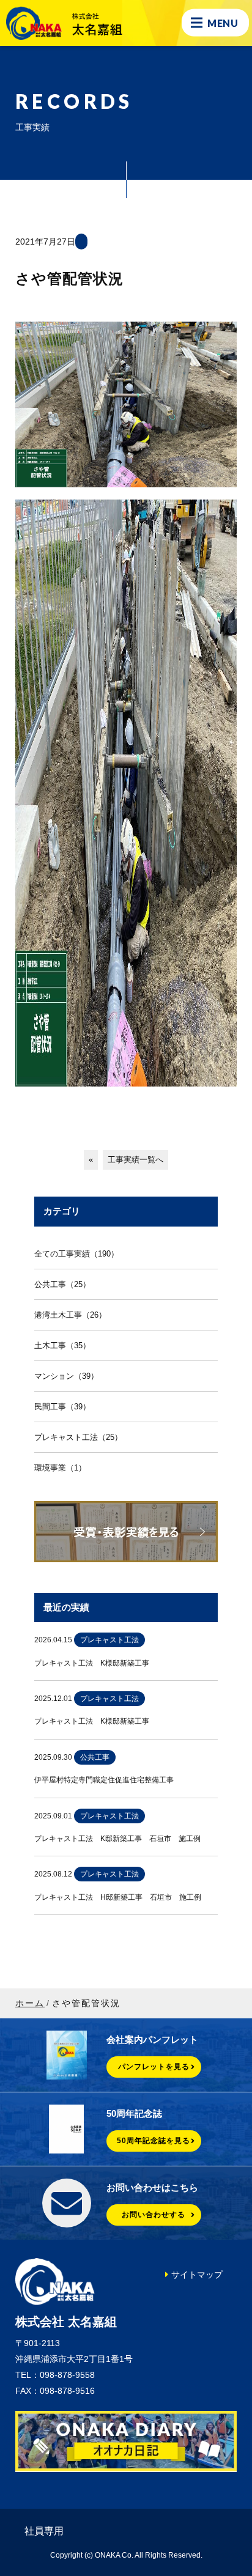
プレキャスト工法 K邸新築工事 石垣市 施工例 (117, 1839)
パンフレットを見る (154, 2067)
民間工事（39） (62, 1407)
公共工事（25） (62, 1284)
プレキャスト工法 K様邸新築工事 (92, 1663)
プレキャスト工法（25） (78, 1437)
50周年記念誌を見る (154, 2141)
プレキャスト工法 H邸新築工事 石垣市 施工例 (118, 1897)
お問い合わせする (154, 2215)
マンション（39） (66, 1376)
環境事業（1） (60, 1468)
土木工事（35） (62, 1345)
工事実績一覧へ (135, 1160)
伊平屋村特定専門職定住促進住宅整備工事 (104, 1780)
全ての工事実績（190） (76, 1254)
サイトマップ (197, 2275)
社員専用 (44, 2531)
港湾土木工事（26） (70, 1315)
